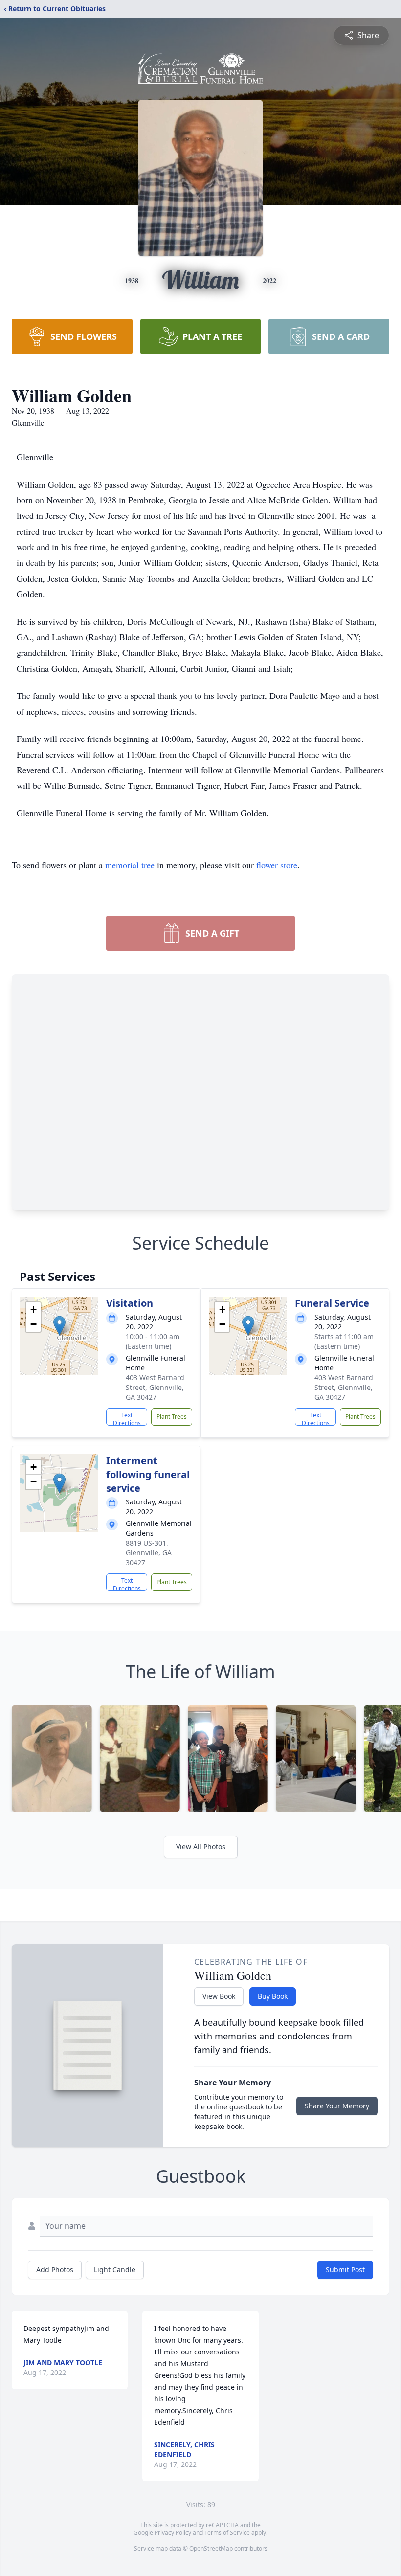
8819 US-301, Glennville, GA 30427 (149, 1553)
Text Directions (127, 1418)
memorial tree (130, 865)
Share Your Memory (337, 2106)
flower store (277, 865)
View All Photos (201, 1847)
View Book (219, 1996)
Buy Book (273, 1996)
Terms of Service (227, 2533)
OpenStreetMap (211, 2548)
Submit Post (345, 2270)
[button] (59, 1326)
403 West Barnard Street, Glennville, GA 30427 (155, 1387)
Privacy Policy (173, 2533)
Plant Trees (172, 1417)
